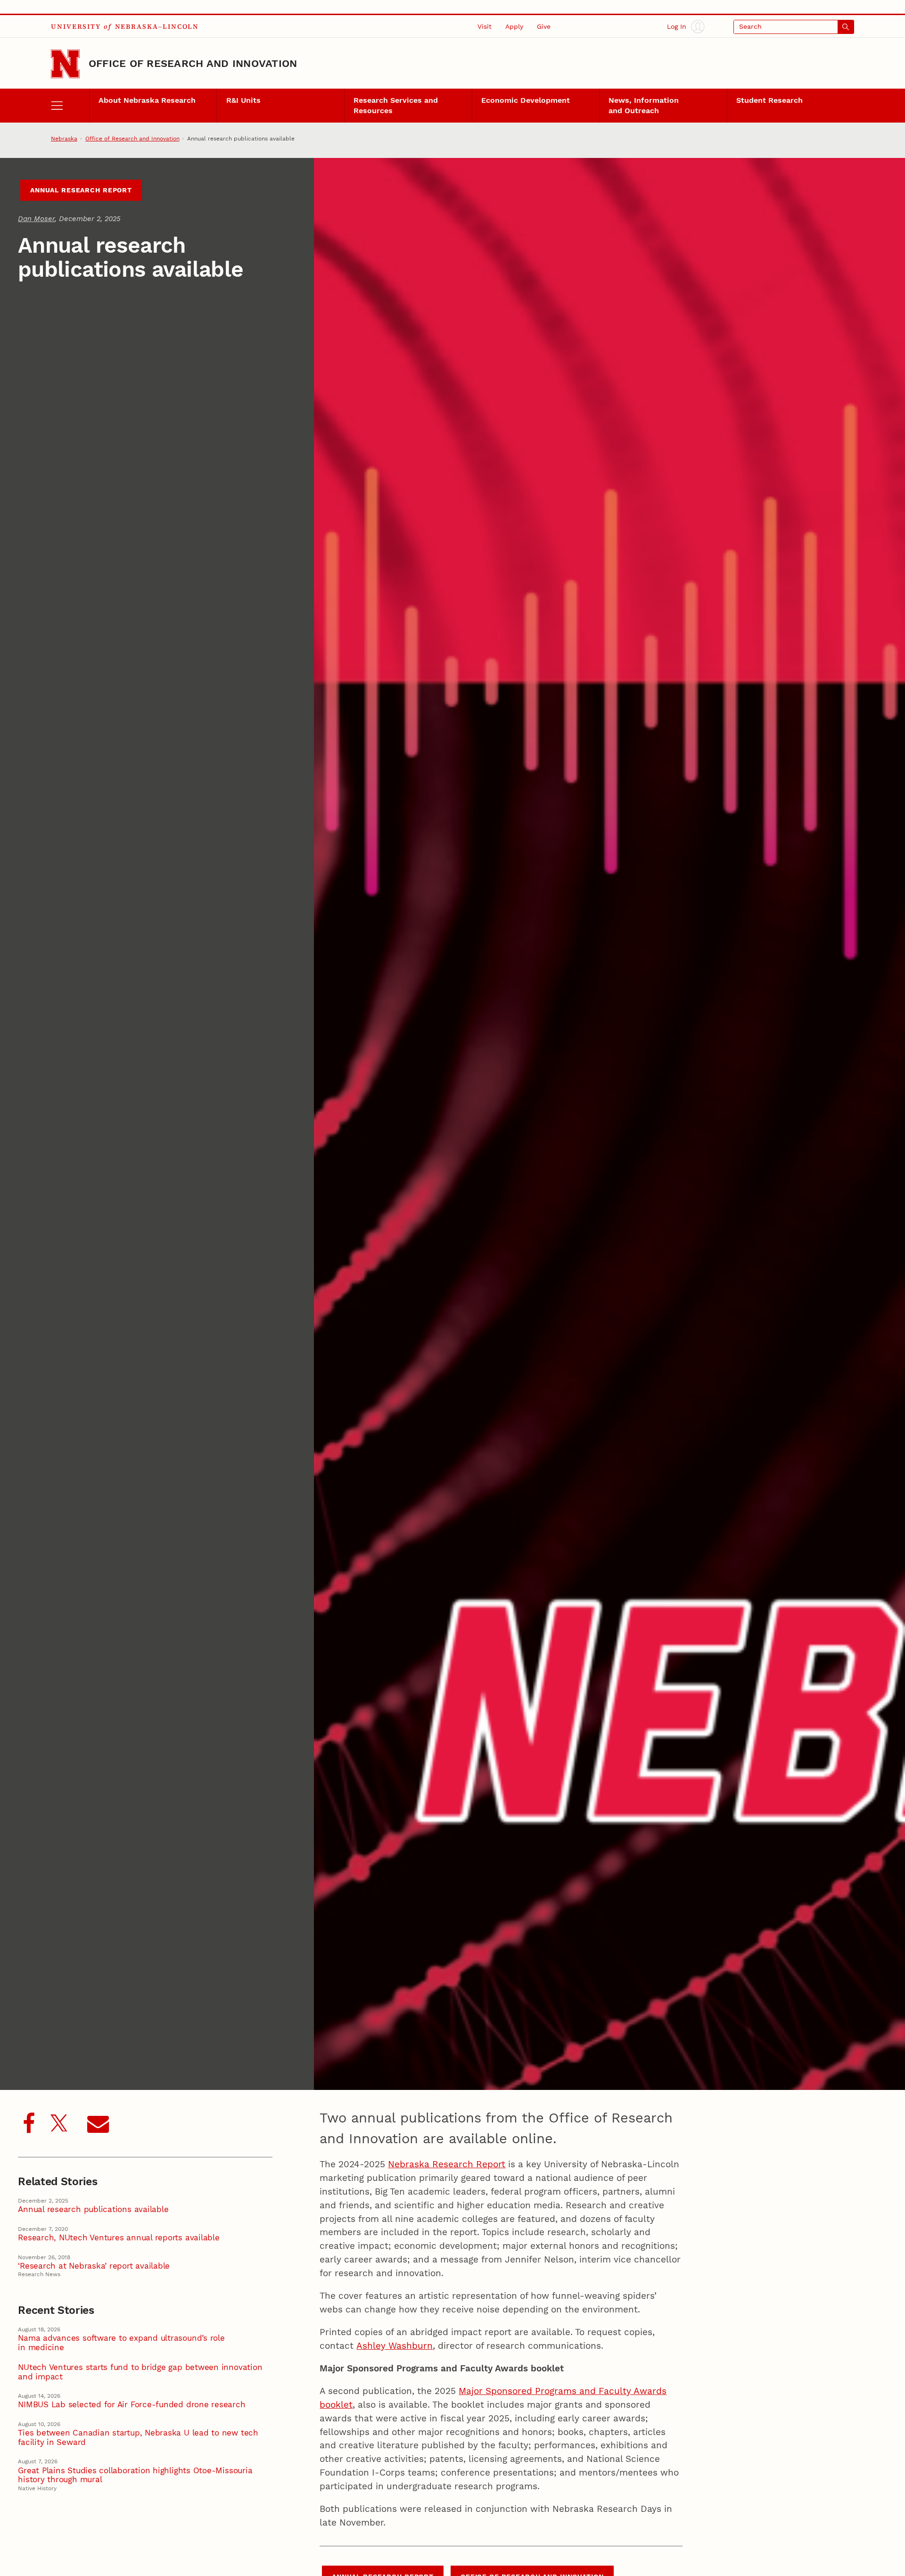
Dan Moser (36, 219)
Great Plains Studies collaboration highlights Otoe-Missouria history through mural (135, 2475)
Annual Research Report (81, 190)
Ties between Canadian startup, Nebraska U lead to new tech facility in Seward (138, 2437)
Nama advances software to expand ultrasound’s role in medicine (121, 2343)
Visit (485, 27)
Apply (514, 27)
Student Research (769, 100)
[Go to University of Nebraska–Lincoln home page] (65, 64)
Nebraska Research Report (447, 2164)
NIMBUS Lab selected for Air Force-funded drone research (132, 2405)
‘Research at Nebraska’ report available (94, 2266)
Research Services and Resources (396, 105)
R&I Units (243, 100)
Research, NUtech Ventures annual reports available (119, 2238)
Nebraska (64, 139)
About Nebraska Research (147, 100)
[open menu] (70, 106)
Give (544, 27)
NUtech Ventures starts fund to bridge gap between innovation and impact (140, 2372)
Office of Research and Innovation (193, 63)
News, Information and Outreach (644, 105)
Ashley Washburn (395, 2346)
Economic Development (526, 100)
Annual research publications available (93, 2209)
